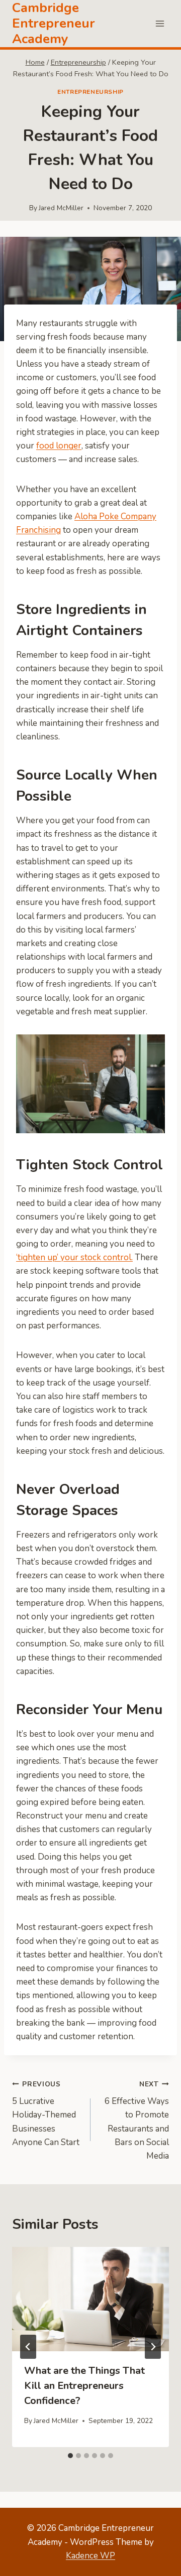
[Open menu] (160, 23)
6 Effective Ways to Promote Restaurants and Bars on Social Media (137, 2120)
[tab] (70, 2456)
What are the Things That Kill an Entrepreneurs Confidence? (84, 2386)
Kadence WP (90, 2556)
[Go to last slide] (28, 2347)
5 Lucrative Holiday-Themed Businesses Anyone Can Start (46, 2114)
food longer (59, 446)
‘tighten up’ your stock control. (74, 1257)
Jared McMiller (61, 208)
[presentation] (90, 2299)
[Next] (153, 2347)
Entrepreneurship (90, 92)
